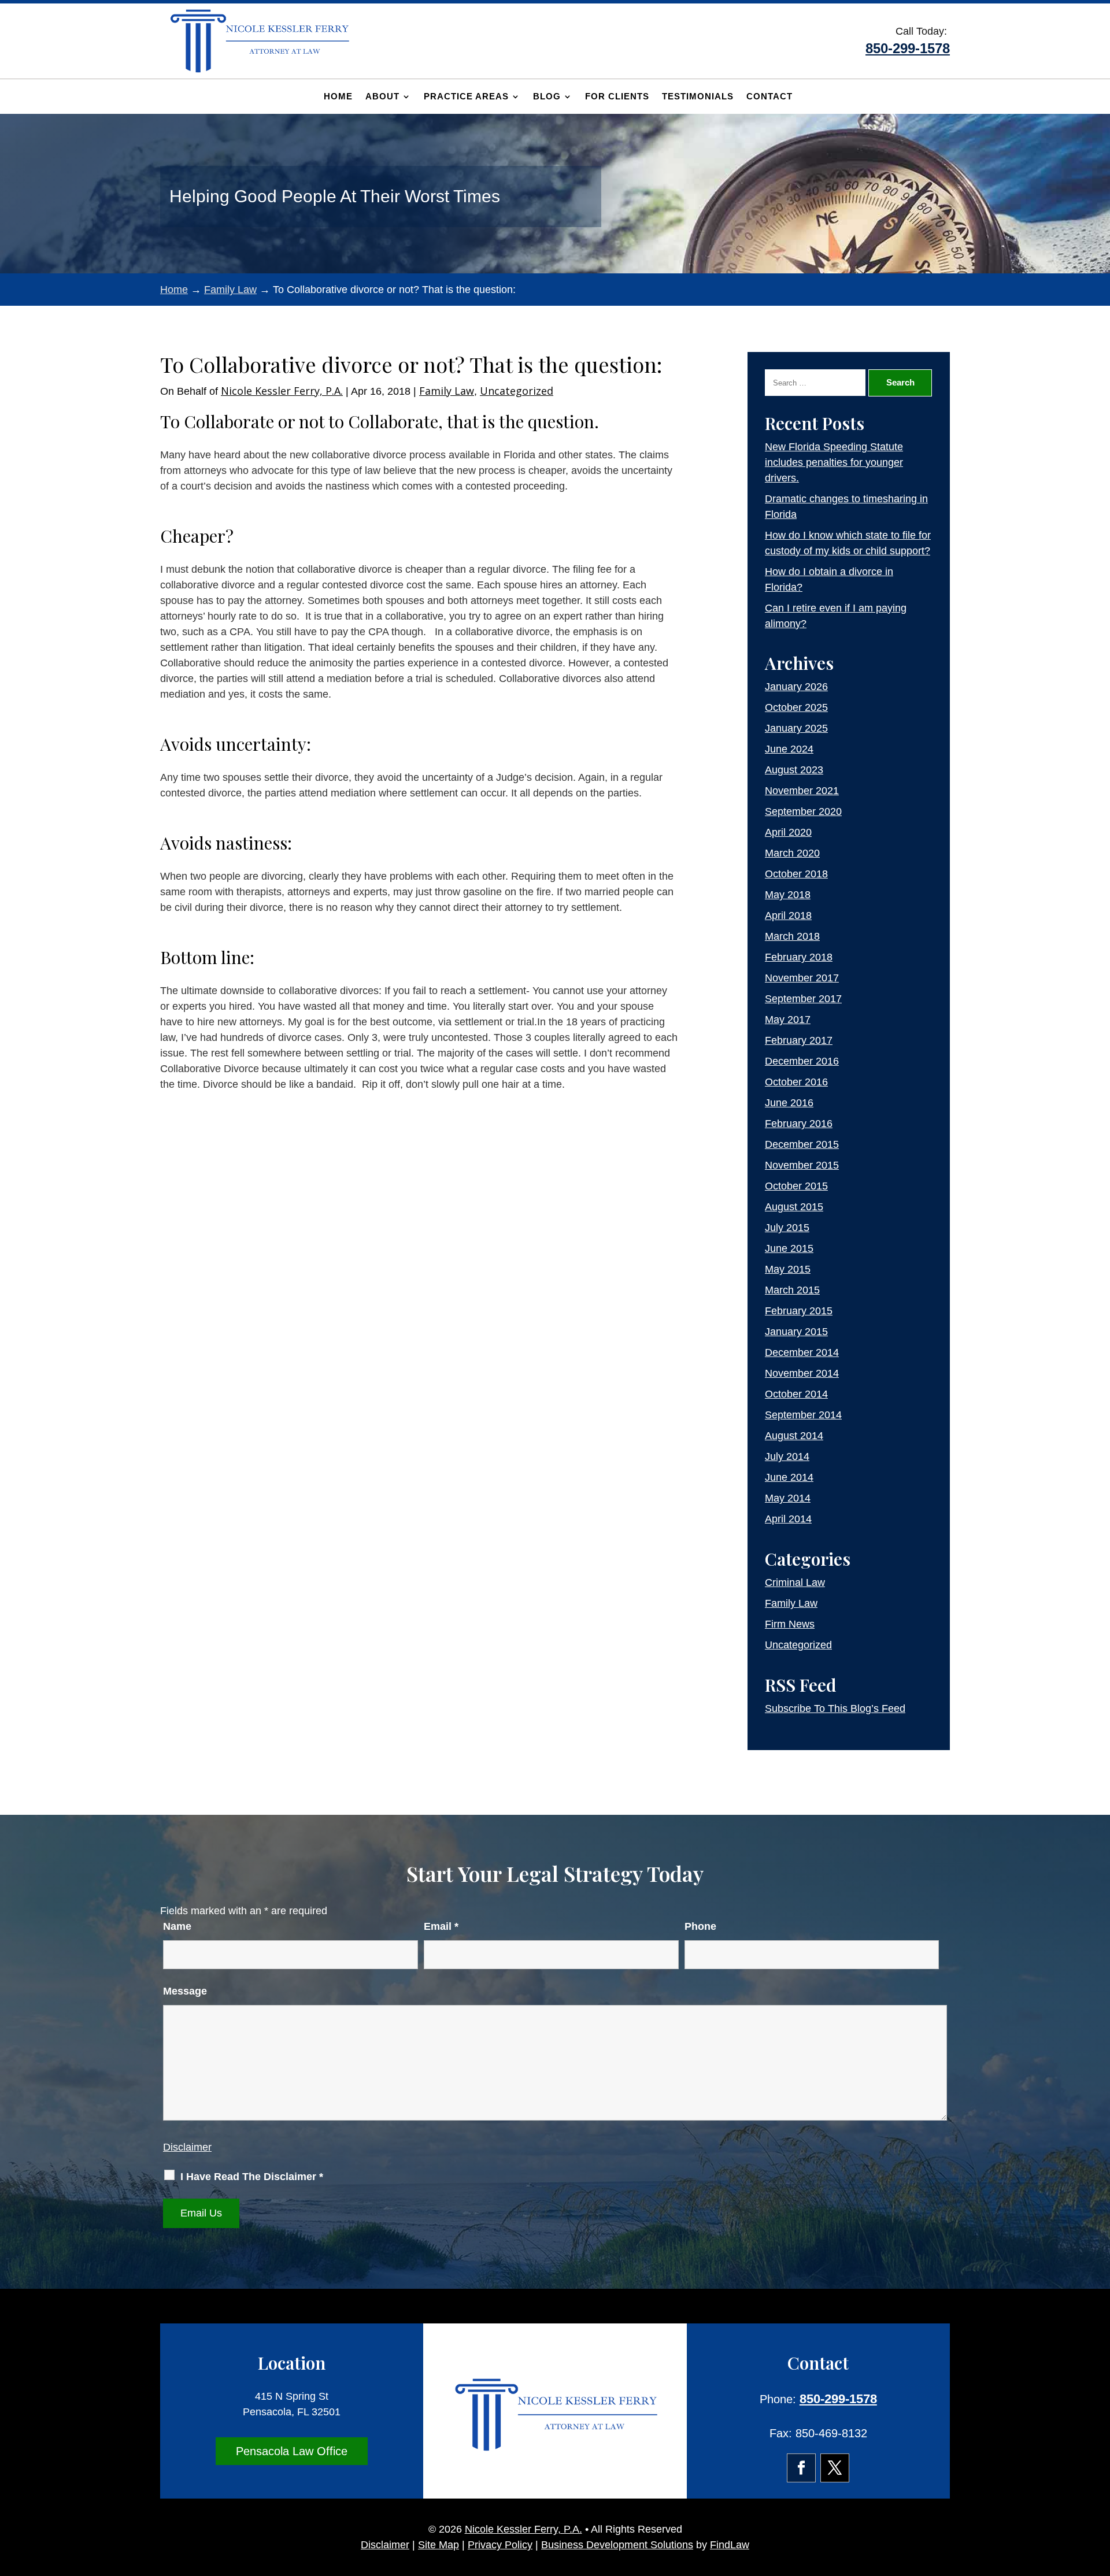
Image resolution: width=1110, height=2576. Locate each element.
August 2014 (794, 1436)
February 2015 (799, 1311)
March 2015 (792, 1290)
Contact (769, 97)
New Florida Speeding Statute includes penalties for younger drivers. (834, 462)
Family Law (447, 391)
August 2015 (794, 1207)
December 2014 (802, 1352)
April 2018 (788, 916)
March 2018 (792, 936)
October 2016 (796, 1082)
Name (177, 1926)
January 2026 (796, 687)
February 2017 (799, 1040)
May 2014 (788, 1498)
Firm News (790, 1624)
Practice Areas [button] (466, 97)
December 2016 (802, 1061)
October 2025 (796, 707)
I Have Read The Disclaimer (252, 2177)
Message (185, 1991)
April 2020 (788, 832)
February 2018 (799, 957)
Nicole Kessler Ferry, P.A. (282, 391)
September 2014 (803, 1415)
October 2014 (796, 1394)
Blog (547, 97)
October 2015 (796, 1186)
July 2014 (787, 1456)
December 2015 (802, 1144)
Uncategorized (517, 391)
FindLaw (730, 2545)
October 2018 (796, 874)
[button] (1098, 2492)
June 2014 (789, 1477)
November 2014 (802, 1373)
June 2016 (789, 1103)
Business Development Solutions (617, 2545)
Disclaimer (187, 2147)
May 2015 (788, 1269)
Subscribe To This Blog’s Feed (835, 1708)
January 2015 (796, 1332)
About (382, 97)
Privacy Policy (500, 2545)
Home (338, 97)
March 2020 (792, 853)
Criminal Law (795, 1582)
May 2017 (788, 1020)
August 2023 (794, 770)
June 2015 (789, 1248)
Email (441, 1926)
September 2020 (803, 811)
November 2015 (802, 1165)
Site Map (439, 2545)
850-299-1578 (908, 48)
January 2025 (796, 728)
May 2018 (788, 895)
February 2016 (799, 1124)
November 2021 (802, 791)
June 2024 (789, 749)
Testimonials (698, 97)
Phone (700, 1926)
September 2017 (803, 999)
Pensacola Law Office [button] (292, 2451)
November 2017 (802, 978)
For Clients (617, 97)
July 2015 (787, 1228)
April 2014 (788, 1519)
